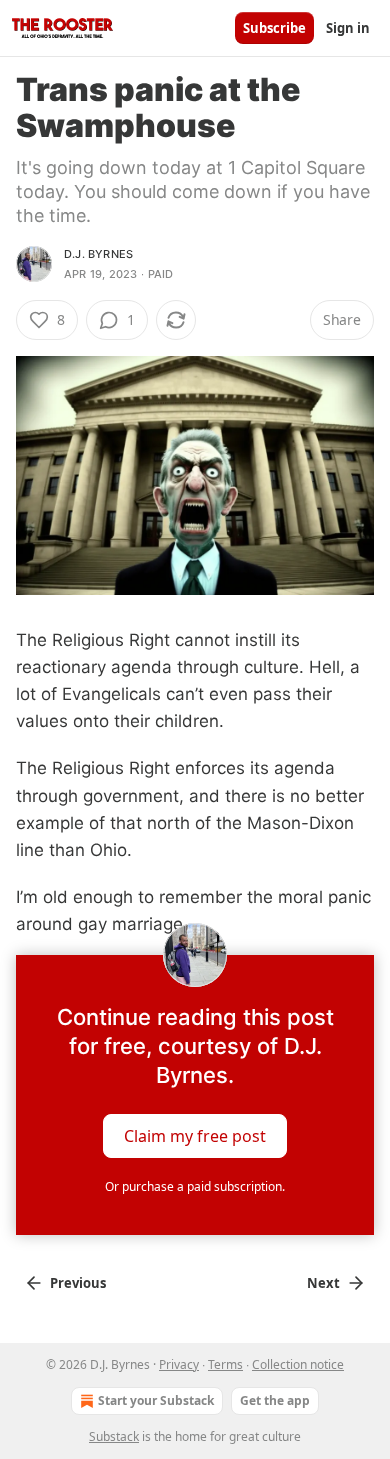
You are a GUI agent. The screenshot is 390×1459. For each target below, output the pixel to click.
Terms (225, 1364)
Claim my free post (195, 1135)
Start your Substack (156, 1400)
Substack (114, 1436)
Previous (78, 1283)
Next (323, 1283)
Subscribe (274, 28)
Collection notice (298, 1364)
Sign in (348, 28)
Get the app (275, 1400)
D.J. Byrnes (98, 254)
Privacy (179, 1364)
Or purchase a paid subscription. (195, 1186)
